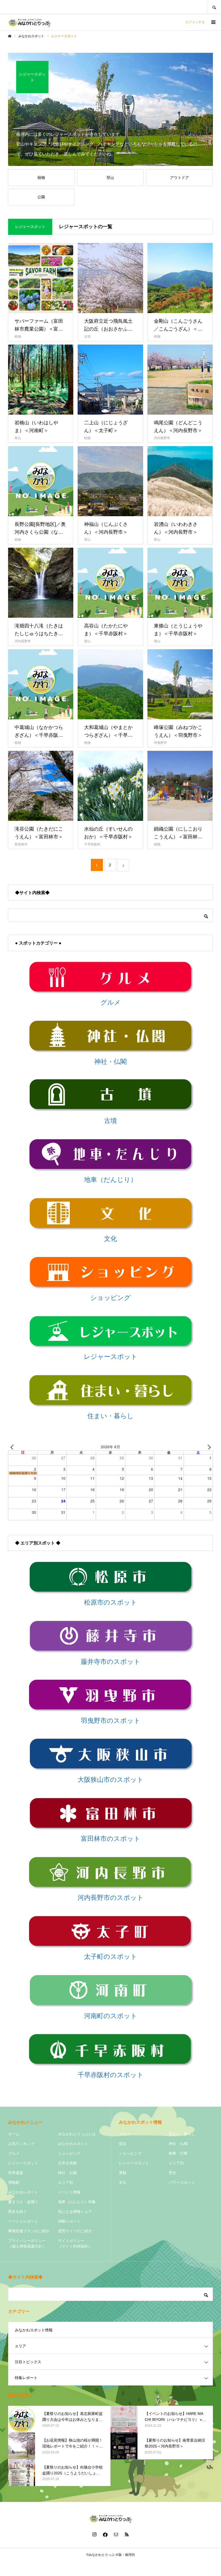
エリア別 (65, 2182)
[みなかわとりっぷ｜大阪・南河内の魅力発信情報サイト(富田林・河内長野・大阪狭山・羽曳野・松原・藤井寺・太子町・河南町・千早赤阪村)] (30, 22)
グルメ (14, 2153)
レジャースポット (23, 2163)
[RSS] (127, 2534)
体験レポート (69, 2221)
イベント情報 (69, 2192)
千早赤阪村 (92, 844)
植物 (18, 336)
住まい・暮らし (182, 2134)
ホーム (14, 2134)
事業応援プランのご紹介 (29, 2231)
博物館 (14, 2182)
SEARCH (214, 7)
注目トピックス (28, 2362)
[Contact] (116, 2534)
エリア (20, 2346)
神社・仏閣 (67, 2173)
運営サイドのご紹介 (75, 2231)
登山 (18, 438)
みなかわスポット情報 (34, 2330)
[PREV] (13, 1447)
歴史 (172, 2173)
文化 (123, 2182)
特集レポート (26, 2378)
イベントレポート (23, 2221)
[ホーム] (10, 36)
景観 (123, 2173)
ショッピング (69, 2153)
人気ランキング (21, 2144)
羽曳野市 (160, 743)
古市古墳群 (67, 2163)
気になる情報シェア (75, 2212)
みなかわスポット (73, 2144)
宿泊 (123, 2144)
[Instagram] (94, 2534)
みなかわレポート (23, 2192)
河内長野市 (162, 438)
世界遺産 (16, 2173)
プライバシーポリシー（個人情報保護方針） (27, 2243)
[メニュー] (213, 22)
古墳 (87, 336)
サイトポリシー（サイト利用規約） (75, 2243)
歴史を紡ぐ (18, 2212)
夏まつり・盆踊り (23, 2202)
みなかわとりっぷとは (77, 2134)
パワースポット (182, 2182)
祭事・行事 (178, 2153)
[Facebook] (105, 2534)
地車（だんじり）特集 (77, 2202)
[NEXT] (208, 1447)
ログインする (195, 22)
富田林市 (21, 844)
